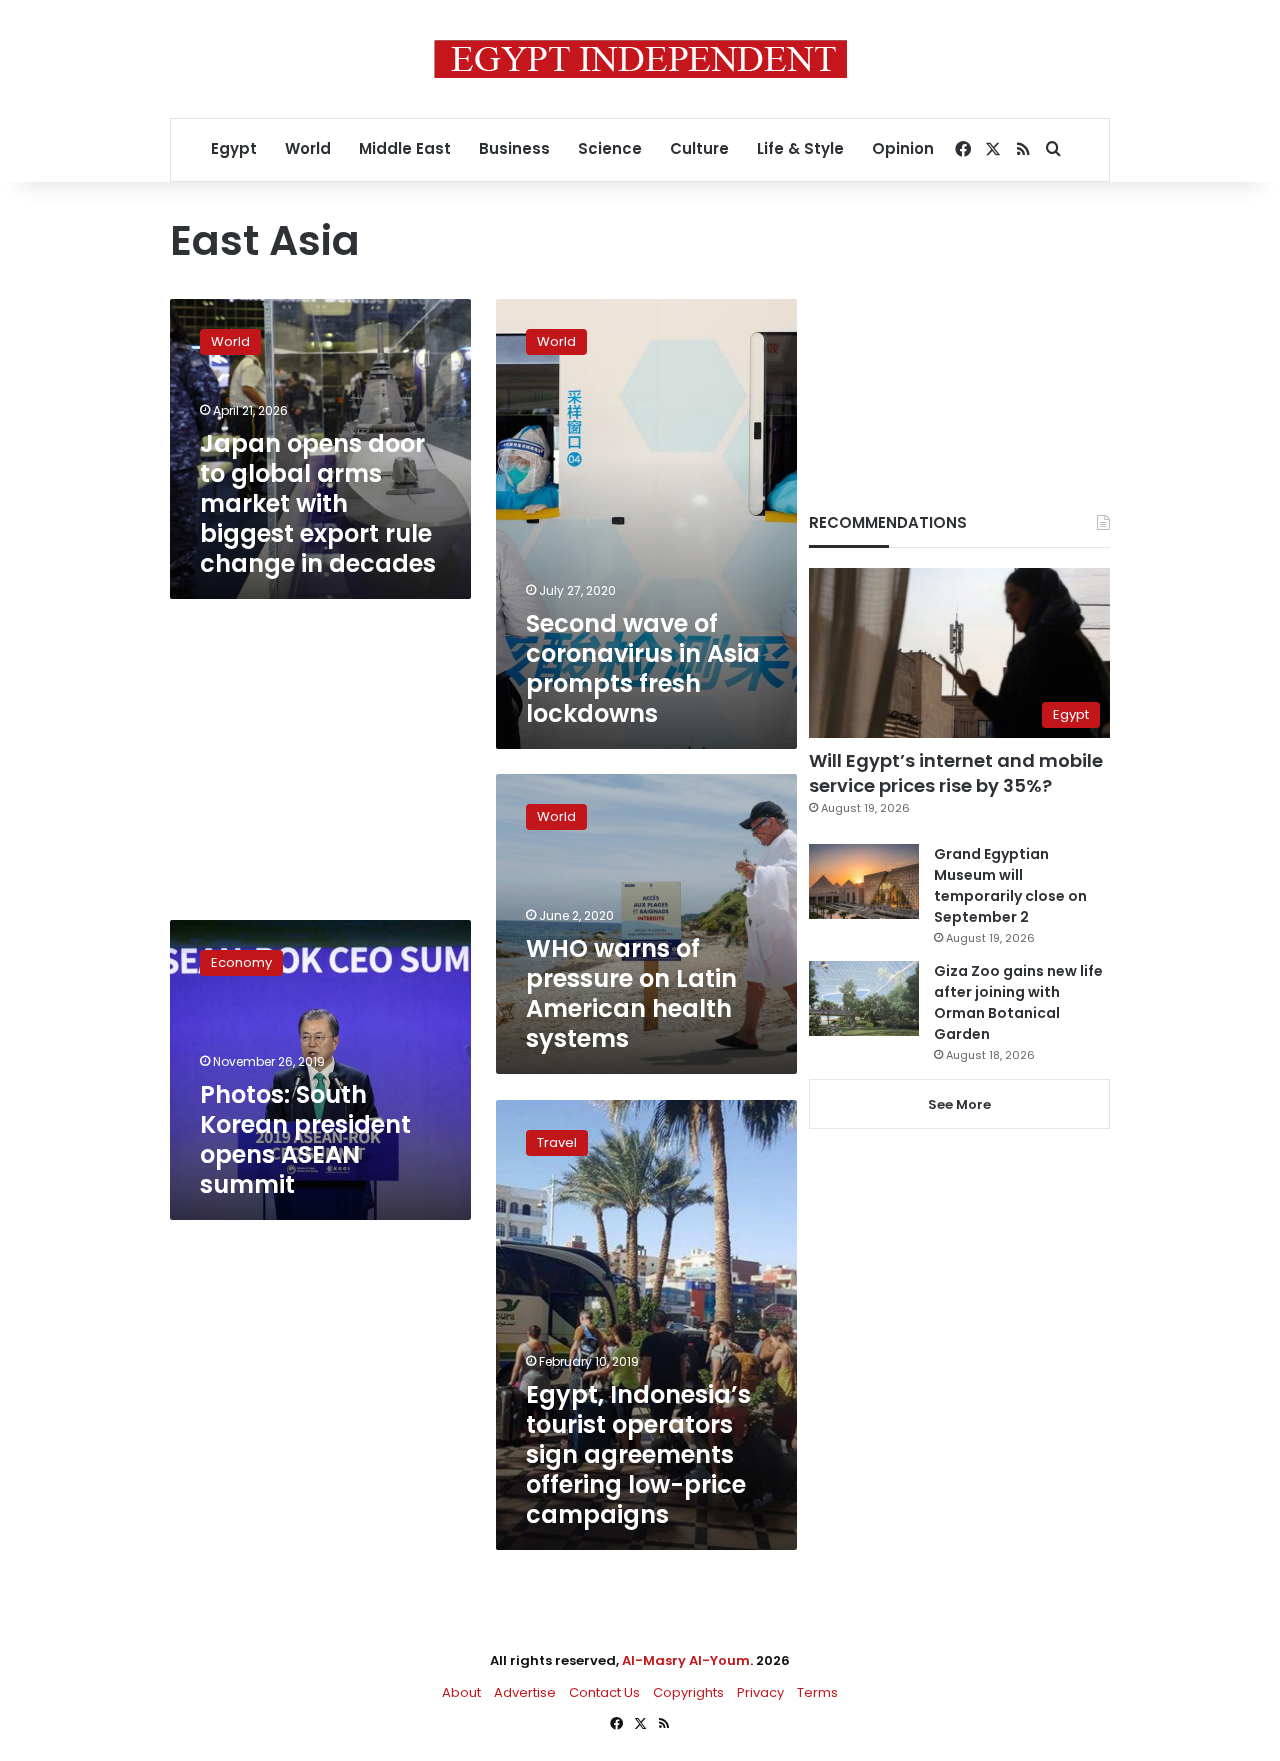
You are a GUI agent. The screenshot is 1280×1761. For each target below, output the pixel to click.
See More (959, 1104)
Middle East (405, 148)
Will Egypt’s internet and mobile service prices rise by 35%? (956, 773)
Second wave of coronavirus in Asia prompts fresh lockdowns (643, 668)
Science (610, 148)
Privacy (760, 1692)
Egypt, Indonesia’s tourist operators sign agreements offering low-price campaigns (638, 1454)
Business (514, 148)
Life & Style (800, 148)
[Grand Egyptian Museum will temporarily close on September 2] (864, 881)
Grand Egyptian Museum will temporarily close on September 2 (1010, 885)
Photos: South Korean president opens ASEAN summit (305, 1139)
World (308, 148)
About (461, 1692)
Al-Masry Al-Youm (686, 1660)
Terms (817, 1692)
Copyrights (688, 1692)
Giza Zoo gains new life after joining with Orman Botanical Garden (1018, 1002)
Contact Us (604, 1692)
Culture (699, 148)
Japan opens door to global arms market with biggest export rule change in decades (318, 503)
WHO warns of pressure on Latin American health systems (631, 993)
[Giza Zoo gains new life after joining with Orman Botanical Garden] (864, 998)
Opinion (903, 148)
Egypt (234, 148)
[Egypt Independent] (640, 59)
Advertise (525, 1692)
